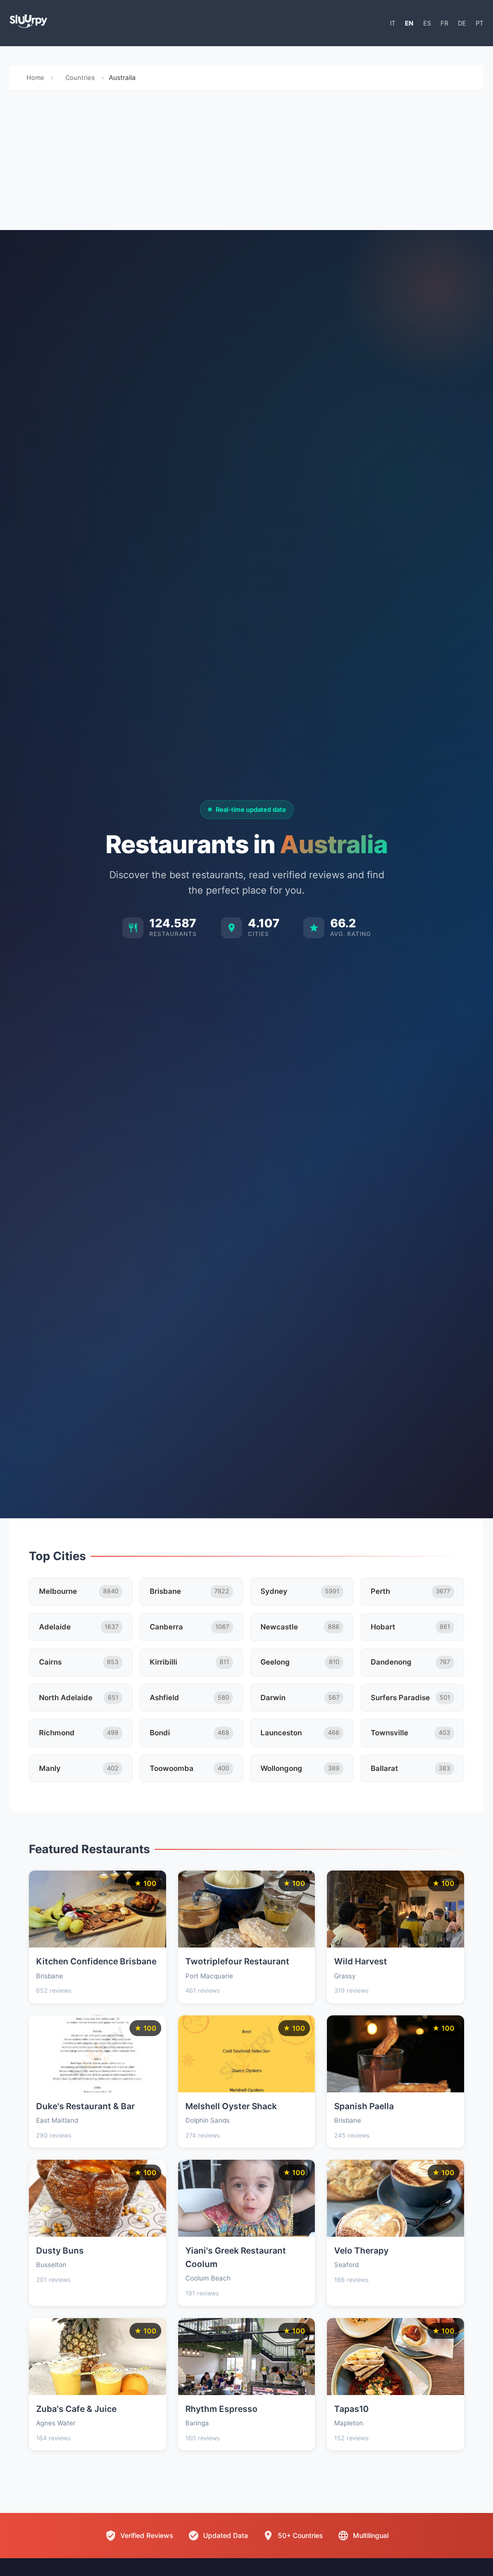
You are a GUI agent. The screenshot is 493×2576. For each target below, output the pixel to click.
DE (462, 23)
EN (409, 23)
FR (444, 23)
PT (480, 23)
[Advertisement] (246, 163)
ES (427, 23)
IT (393, 23)
